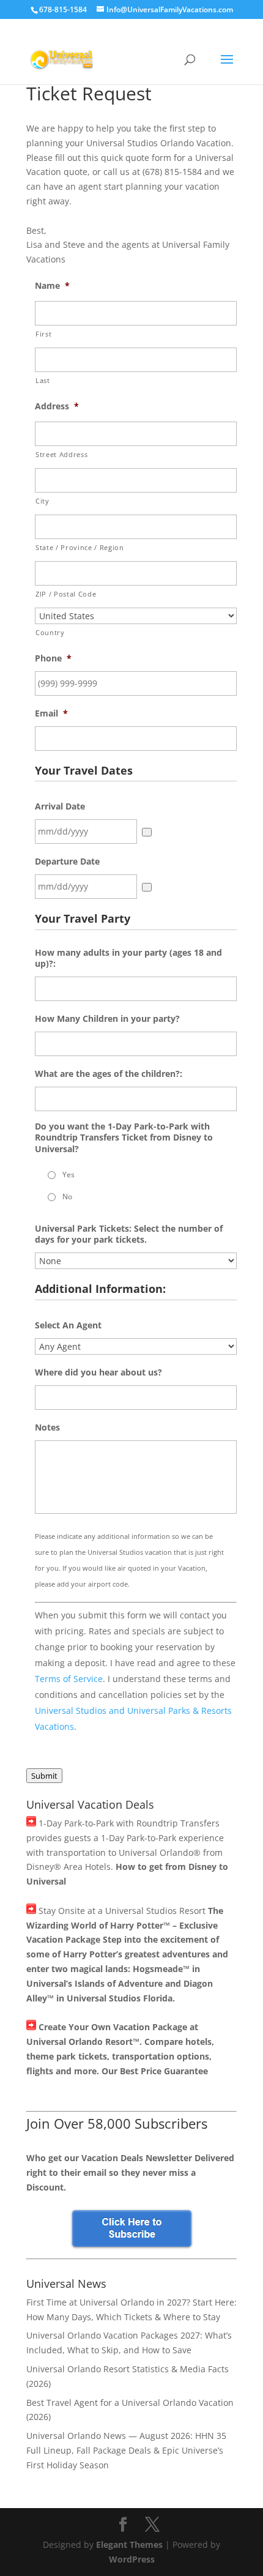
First (43, 334)
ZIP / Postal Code (66, 594)
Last (43, 380)
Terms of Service (69, 1679)
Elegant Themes (129, 2544)
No (67, 1197)
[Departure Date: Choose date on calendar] (147, 887)
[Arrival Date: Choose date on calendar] (147, 832)
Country (50, 632)
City (43, 501)
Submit (44, 1776)
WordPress (132, 2559)
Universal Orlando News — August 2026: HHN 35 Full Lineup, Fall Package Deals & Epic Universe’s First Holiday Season (126, 2450)
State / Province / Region (80, 547)
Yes (69, 1174)
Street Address (61, 454)
